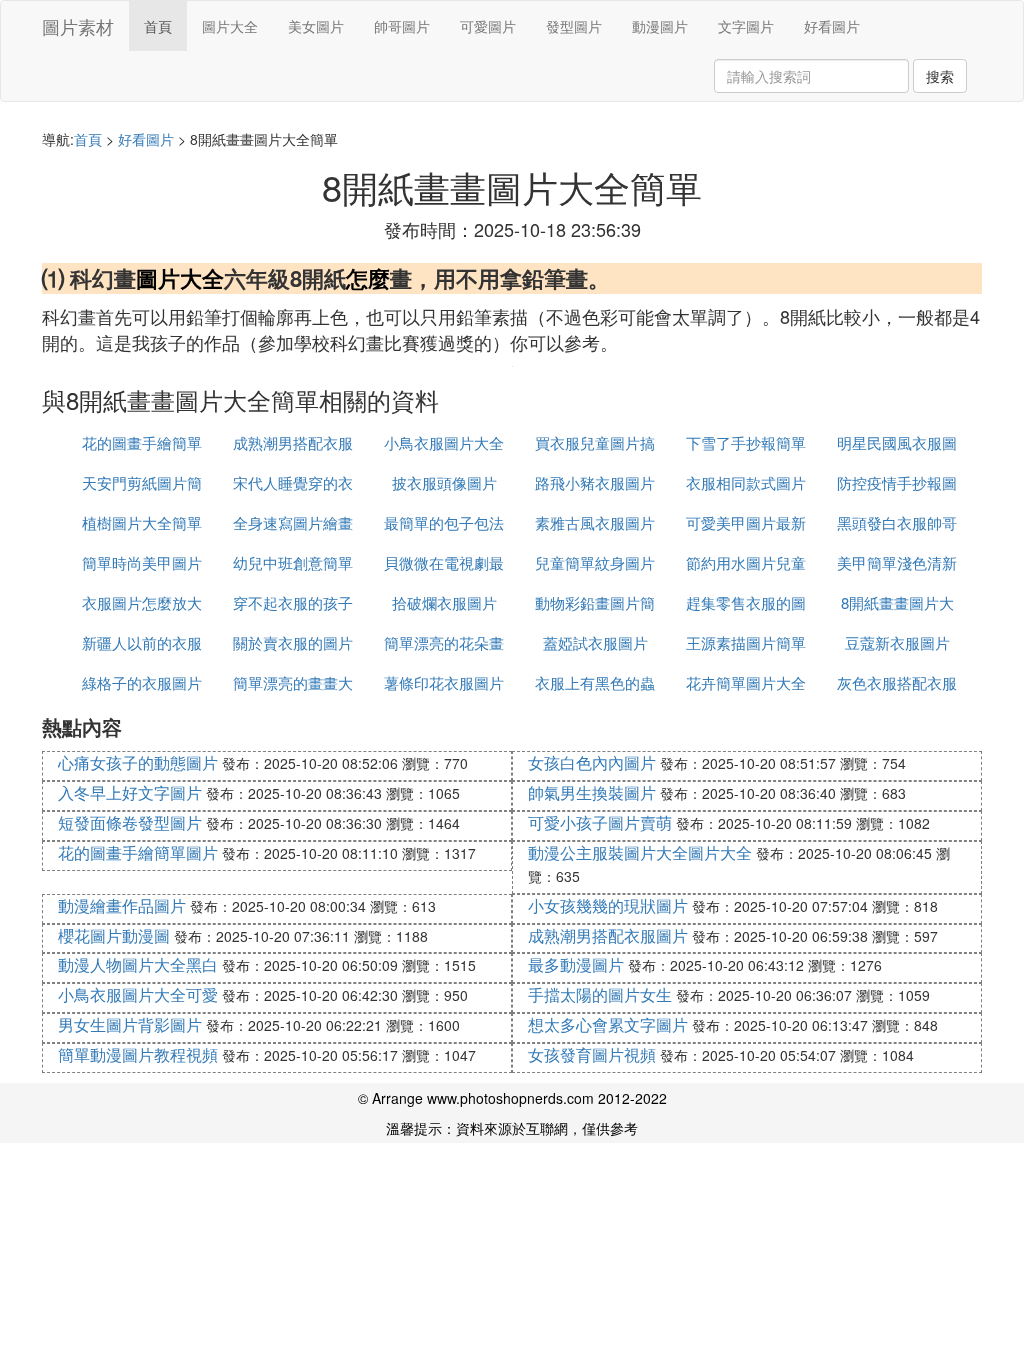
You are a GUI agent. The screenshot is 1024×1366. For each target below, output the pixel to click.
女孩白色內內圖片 (592, 762)
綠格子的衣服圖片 (142, 682)
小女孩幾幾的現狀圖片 (608, 905)
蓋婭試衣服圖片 (595, 642)
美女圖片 (316, 26)
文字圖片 (746, 26)
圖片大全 (230, 26)
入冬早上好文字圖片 (130, 792)
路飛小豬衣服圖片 (595, 482)
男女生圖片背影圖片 (130, 1024)
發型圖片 (574, 26)
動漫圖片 (660, 26)
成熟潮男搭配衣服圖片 (608, 935)
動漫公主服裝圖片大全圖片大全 (640, 852)
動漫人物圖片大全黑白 (138, 964)
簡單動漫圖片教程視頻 (138, 1054)
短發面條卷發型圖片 (130, 822)
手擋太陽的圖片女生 (600, 994)
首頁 (158, 26)
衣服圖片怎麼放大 (142, 602)
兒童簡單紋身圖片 (595, 562)
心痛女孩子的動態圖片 (138, 762)
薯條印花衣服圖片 (444, 682)
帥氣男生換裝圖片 (592, 792)
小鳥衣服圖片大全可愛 (138, 994)
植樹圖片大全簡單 (142, 522)
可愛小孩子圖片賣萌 (600, 822)
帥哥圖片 (402, 26)
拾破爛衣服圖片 (444, 602)
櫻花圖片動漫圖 (114, 935)
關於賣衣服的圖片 (293, 642)
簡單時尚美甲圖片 (142, 562)
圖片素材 (78, 26)
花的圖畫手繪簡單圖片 (138, 852)
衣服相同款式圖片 (746, 482)
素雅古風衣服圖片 (595, 522)
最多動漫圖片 (576, 964)
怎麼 (368, 278)
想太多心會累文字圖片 (608, 1024)
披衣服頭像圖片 (444, 482)
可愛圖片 (488, 26)
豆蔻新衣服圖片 (897, 642)
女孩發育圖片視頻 (592, 1054)
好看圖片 (832, 26)
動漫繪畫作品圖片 (122, 905)
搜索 (940, 76)
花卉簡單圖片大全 (746, 682)
